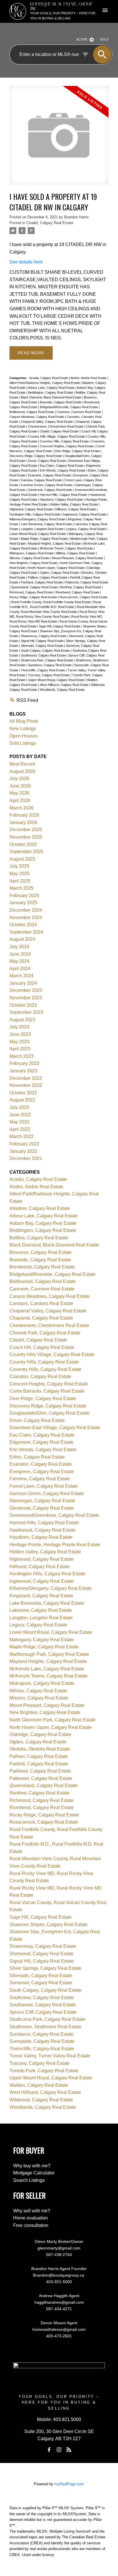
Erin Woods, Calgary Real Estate (63, 470)
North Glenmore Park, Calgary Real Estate (53, 1720)
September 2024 (26, 932)
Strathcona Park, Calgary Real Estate (47, 660)
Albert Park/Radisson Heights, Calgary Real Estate (45, 383)
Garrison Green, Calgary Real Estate (47, 485)
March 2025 (21, 888)
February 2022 (24, 1144)
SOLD (104, 39)
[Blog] (69, 2450)
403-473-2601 (59, 2336)
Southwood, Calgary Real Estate (44, 655)
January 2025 (23, 903)
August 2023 (22, 1020)
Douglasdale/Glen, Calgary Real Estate (50, 1413)
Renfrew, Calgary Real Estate (81, 587)
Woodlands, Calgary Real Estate (62, 690)
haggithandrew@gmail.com (59, 2302)
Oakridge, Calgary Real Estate (40, 1734)
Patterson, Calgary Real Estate (87, 582)
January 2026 (23, 822)
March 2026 (21, 808)
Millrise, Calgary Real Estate (76, 553)
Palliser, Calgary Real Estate (48, 577)
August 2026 (22, 771)
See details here (26, 262)
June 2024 (20, 954)
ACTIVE (82, 39)
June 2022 (20, 1115)
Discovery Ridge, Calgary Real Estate (36, 456)
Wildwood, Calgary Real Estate (41, 2100)
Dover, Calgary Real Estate (47, 461)
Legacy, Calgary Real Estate (86, 529)
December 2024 (26, 910)
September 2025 (26, 852)
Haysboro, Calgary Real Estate (62, 500)
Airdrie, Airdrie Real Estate (89, 378)
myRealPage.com (69, 2484)
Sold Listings (23, 743)
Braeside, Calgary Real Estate (61, 402)
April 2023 (20, 1049)
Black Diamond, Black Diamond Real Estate (52, 397)
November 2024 (26, 918)
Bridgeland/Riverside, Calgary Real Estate (69, 407)
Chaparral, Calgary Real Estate (41, 1318)
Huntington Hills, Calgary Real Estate (35, 514)
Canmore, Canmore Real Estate (79, 412)
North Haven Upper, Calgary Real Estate (57, 568)
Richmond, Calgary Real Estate (32, 592)
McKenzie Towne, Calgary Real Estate (67, 548)
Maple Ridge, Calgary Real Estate (45, 539)
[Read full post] (59, 139)
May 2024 (19, 961)
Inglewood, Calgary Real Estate (85, 514)
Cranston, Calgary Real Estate (40, 1376)
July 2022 (19, 1107)
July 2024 (19, 947)
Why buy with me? (32, 2166)
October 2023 (23, 1005)
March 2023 (21, 1056)
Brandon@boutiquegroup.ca (59, 2275)
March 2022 (21, 1136)
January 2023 (23, 1071)
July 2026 (19, 779)
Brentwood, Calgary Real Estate (42, 1267)
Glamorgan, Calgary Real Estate (42, 1501)
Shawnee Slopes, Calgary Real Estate (49, 1925)
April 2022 (20, 1129)
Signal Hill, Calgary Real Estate (43, 641)
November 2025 (26, 837)
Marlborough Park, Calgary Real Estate (49, 1654)
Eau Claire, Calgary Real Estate (62, 466)
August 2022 (22, 1100)
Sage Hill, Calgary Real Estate (60, 626)
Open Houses (23, 736)
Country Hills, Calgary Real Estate (44, 1362)
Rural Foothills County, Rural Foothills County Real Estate (51, 602)
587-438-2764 (59, 2255)
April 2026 (20, 800)
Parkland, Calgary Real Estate (42, 582)
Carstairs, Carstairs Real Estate (41, 1303)
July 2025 (19, 866)
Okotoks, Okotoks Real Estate (40, 1749)
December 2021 (26, 1158)
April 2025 (20, 881)
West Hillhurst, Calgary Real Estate (65, 685)
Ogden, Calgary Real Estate (60, 573)
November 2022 (26, 1085)
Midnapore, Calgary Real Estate (32, 553)
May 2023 (19, 1042)
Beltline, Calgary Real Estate (39, 1238)
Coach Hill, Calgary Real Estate (42, 1347)
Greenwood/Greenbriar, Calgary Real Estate (54, 1515)
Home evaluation (31, 2218)
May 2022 (19, 1122)
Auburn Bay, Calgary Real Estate (43, 1223)
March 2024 (21, 976)
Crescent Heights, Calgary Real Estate (67, 446)
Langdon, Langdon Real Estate (43, 529)
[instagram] (59, 2450)
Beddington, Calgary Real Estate (51, 392)
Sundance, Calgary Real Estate (50, 665)
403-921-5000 (59, 2282)
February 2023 (24, 1063)
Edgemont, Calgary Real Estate (42, 1442)
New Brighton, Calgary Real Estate (34, 563)
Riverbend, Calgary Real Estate (78, 592)
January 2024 (23, 983)
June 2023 (20, 1034)
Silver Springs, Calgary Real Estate (45, 1968)
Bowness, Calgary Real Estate (41, 1252)
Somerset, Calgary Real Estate (41, 1983)
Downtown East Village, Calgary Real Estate (55, 1428)
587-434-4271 (59, 2309)
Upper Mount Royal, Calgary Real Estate (57, 680)
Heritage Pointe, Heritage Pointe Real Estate (55, 1545)
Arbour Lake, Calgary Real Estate (52, 388)
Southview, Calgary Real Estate (42, 1998)
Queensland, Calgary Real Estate (35, 587)
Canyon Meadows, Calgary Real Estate (37, 417)
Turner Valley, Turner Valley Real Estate (50, 2056)
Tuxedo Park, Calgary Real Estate (44, 2071)
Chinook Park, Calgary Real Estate (45, 1333)
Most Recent (22, 764)
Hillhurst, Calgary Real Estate (76, 509)
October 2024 (23, 925)
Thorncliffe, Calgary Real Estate (43, 670)
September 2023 (26, 1012)
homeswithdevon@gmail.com (59, 2329)
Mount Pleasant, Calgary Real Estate (78, 558)
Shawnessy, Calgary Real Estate (44, 636)
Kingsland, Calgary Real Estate (41, 1596)
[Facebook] (49, 2450)
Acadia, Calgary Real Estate (49, 378)
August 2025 (22, 859)
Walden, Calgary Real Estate (39, 2085)
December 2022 (26, 1078)
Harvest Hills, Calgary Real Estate (64, 495)
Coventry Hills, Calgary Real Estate (65, 441)
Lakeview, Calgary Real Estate (41, 1610)
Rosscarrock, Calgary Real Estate (83, 597)
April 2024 (20, 969)
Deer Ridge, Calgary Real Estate (77, 451)
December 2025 (26, 830)
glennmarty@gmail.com (59, 2248)
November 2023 (26, 998)
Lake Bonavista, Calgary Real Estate (47, 524)
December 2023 (26, 990)
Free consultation (31, 2225)
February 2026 (24, 815)
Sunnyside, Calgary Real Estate (42, 2041)
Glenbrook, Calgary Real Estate (51, 490)
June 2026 (20, 786)
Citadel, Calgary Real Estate (50, 223)
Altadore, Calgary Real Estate (40, 1208)
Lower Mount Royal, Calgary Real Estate (38, 534)
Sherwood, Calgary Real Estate (42, 1954)
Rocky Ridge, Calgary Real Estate (34, 597)
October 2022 (23, 1093)
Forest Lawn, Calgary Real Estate (44, 1486)
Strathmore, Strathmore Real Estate (45, 2027)
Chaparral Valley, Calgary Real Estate (47, 422)
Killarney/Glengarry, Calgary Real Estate (38, 519)
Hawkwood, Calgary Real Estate (43, 1530)
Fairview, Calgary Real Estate (42, 480)
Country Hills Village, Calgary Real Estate (57, 436)
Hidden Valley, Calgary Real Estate (74, 504)
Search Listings (29, 2180)
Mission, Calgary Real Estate (30, 558)
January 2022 (23, 1151)
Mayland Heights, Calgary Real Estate (55, 543)
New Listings (23, 729)
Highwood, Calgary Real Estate (32, 509)
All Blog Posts (24, 721)
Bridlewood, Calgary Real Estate (32, 412)
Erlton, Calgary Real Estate (37, 1457)
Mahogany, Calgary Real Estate (42, 1640)
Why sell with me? (32, 2211)
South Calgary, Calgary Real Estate (46, 650)
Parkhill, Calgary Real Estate (39, 1764)
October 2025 (23, 844)
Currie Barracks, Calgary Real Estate (47, 1391)
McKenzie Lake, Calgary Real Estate (47, 1669)
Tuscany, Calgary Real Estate (49, 675)
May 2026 (19, 793)
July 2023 (19, 1027)
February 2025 (24, 896)
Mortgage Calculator (34, 2173)
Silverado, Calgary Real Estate (43, 646)
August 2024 (22, 939)
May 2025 (19, 874)
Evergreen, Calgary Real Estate (42, 1472)
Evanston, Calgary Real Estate (50, 475)
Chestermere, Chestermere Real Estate (56, 426)
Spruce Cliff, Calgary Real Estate (43, 2012)
